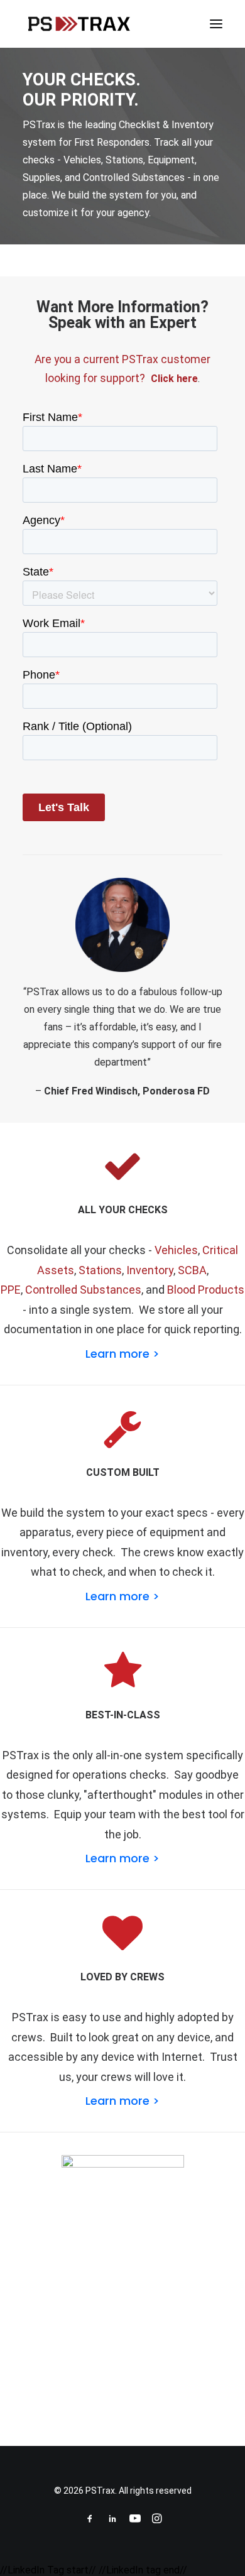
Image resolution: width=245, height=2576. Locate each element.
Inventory (150, 1270)
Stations (100, 1270)
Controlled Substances (83, 1290)
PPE (11, 1290)
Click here (174, 379)
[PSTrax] (79, 24)
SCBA (192, 1270)
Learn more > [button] (122, 1354)
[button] (216, 24)
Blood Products (206, 1290)
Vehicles (176, 1250)
